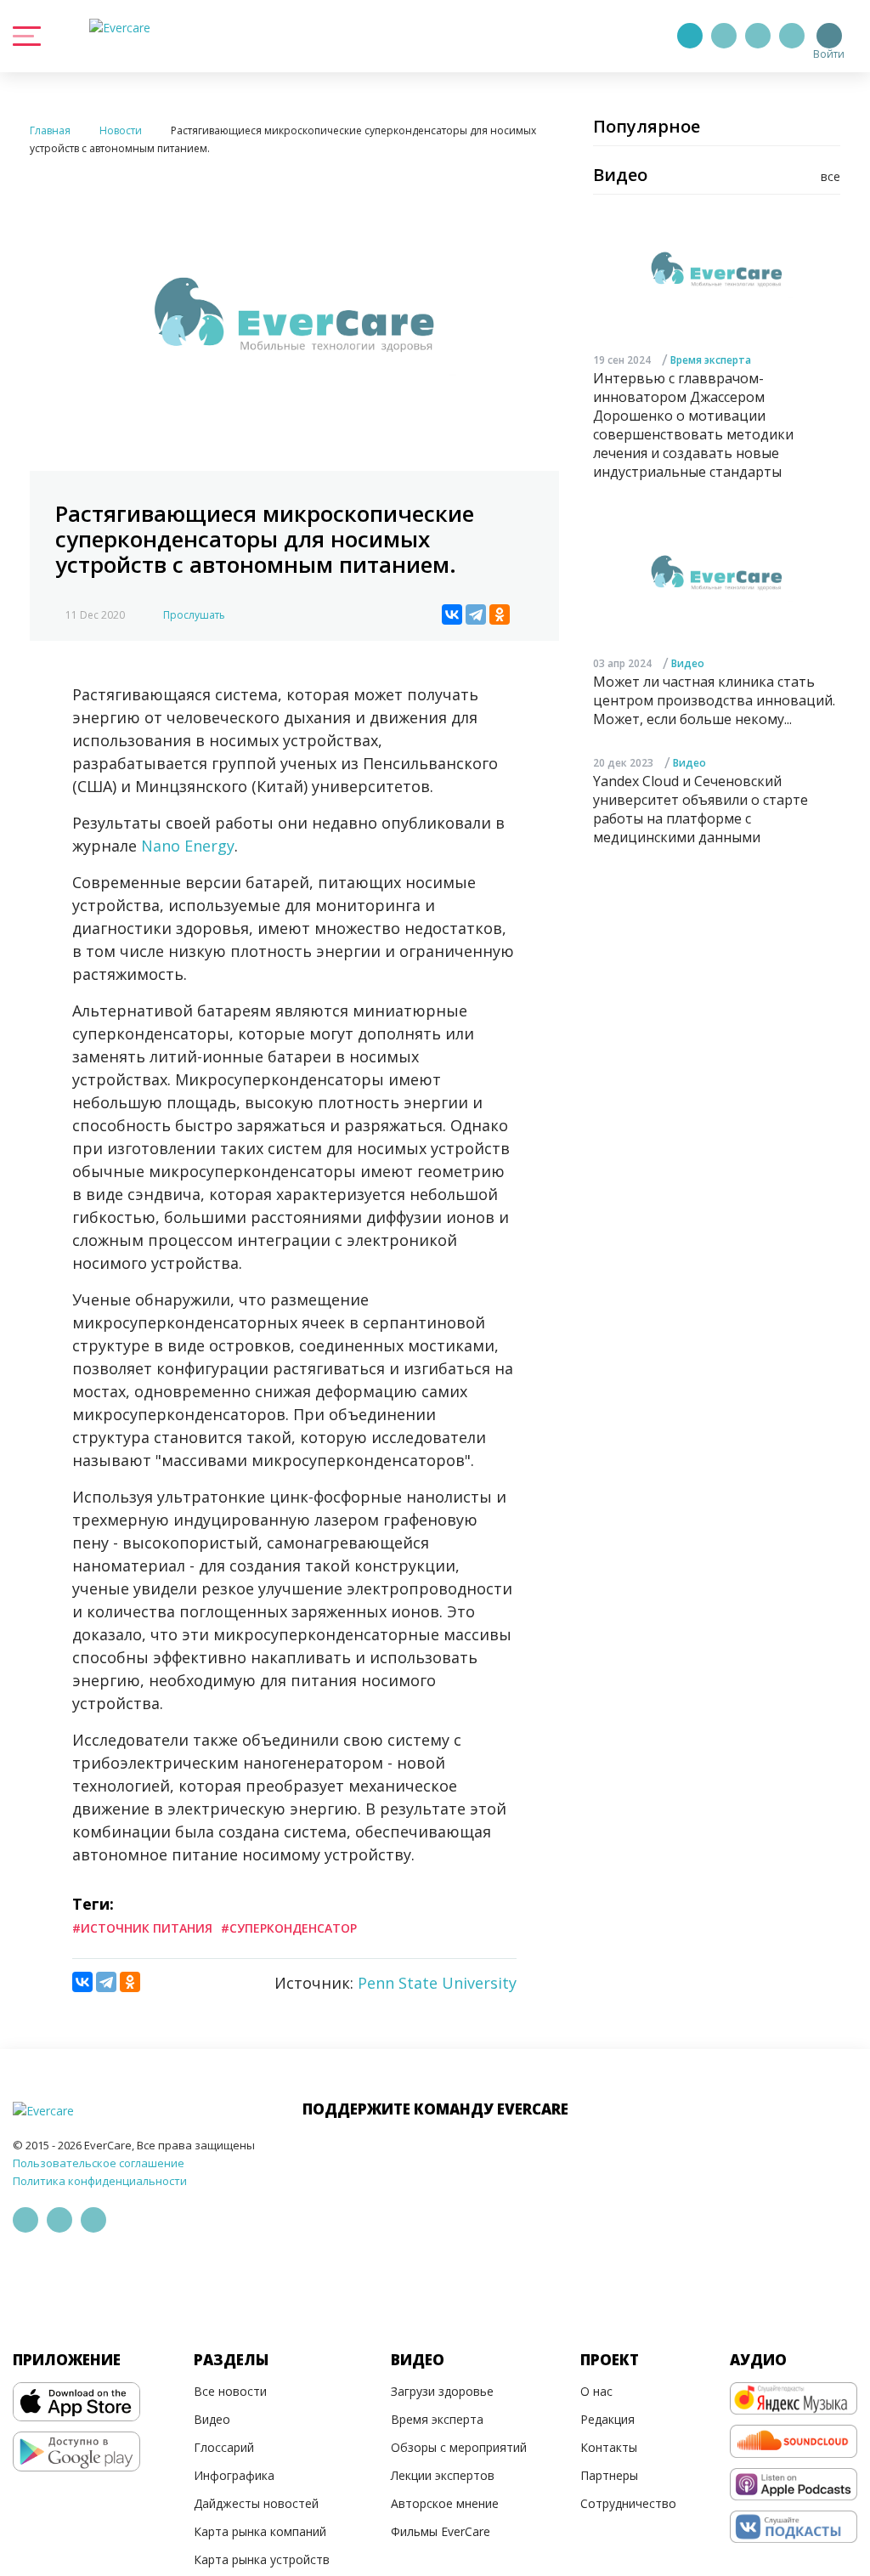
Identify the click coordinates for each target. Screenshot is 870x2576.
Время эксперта (711, 360)
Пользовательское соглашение (99, 2163)
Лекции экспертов (443, 2475)
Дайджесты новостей (256, 2503)
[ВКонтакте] (452, 614)
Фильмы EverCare (441, 2531)
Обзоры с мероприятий (459, 2447)
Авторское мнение (445, 2503)
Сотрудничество (628, 2503)
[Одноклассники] (500, 614)
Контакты (609, 2447)
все (830, 176)
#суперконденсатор (289, 1928)
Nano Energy (188, 846)
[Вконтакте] (758, 36)
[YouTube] (792, 36)
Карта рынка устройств (262, 2559)
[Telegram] (724, 36)
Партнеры (609, 2475)
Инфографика (234, 2475)
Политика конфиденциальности (100, 2181)
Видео (688, 663)
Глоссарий (224, 2447)
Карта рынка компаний (260, 2531)
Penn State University (437, 1983)
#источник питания (142, 1928)
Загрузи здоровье (442, 2391)
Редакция (607, 2419)
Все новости (230, 2391)
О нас (596, 2391)
